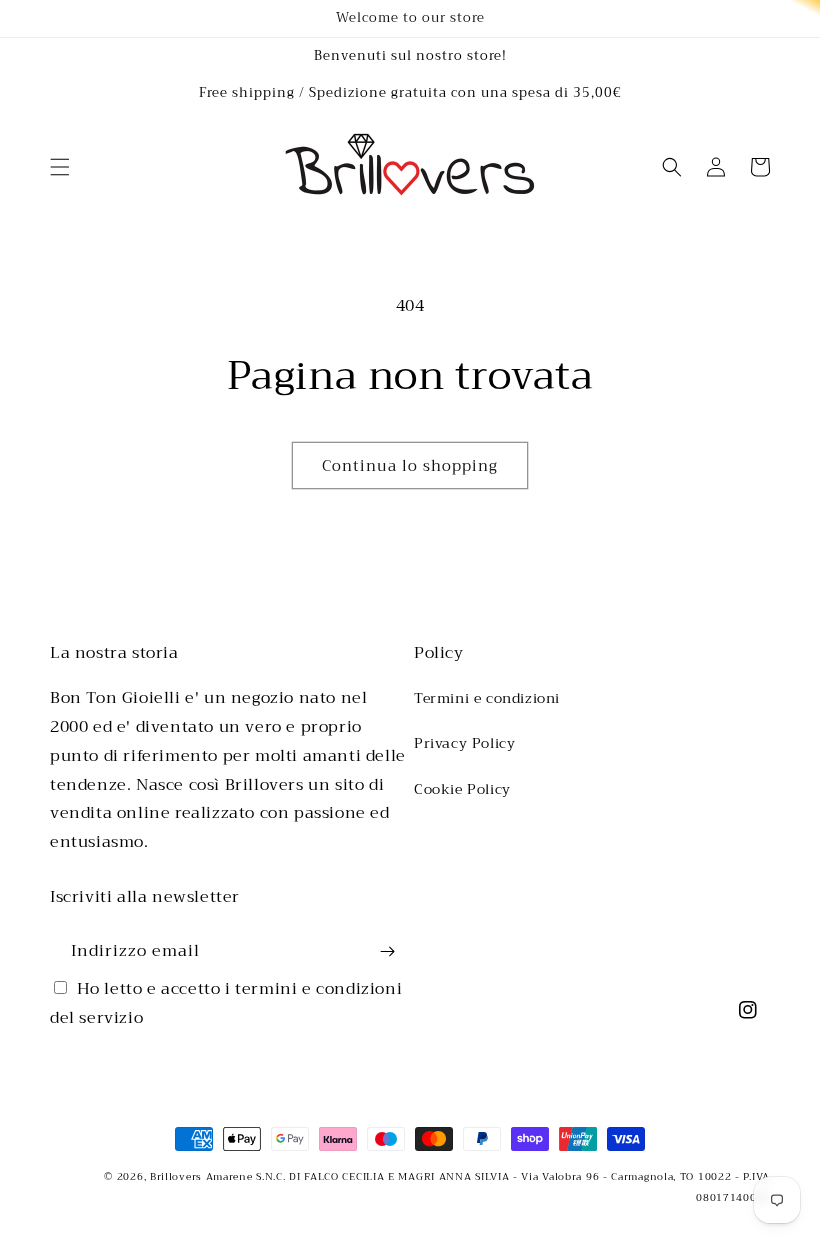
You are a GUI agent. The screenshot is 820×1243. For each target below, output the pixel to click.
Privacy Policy (464, 743)
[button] (60, 167)
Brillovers (176, 1176)
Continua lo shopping (410, 466)
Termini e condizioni (487, 698)
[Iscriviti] (387, 951)
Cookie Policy (462, 789)
